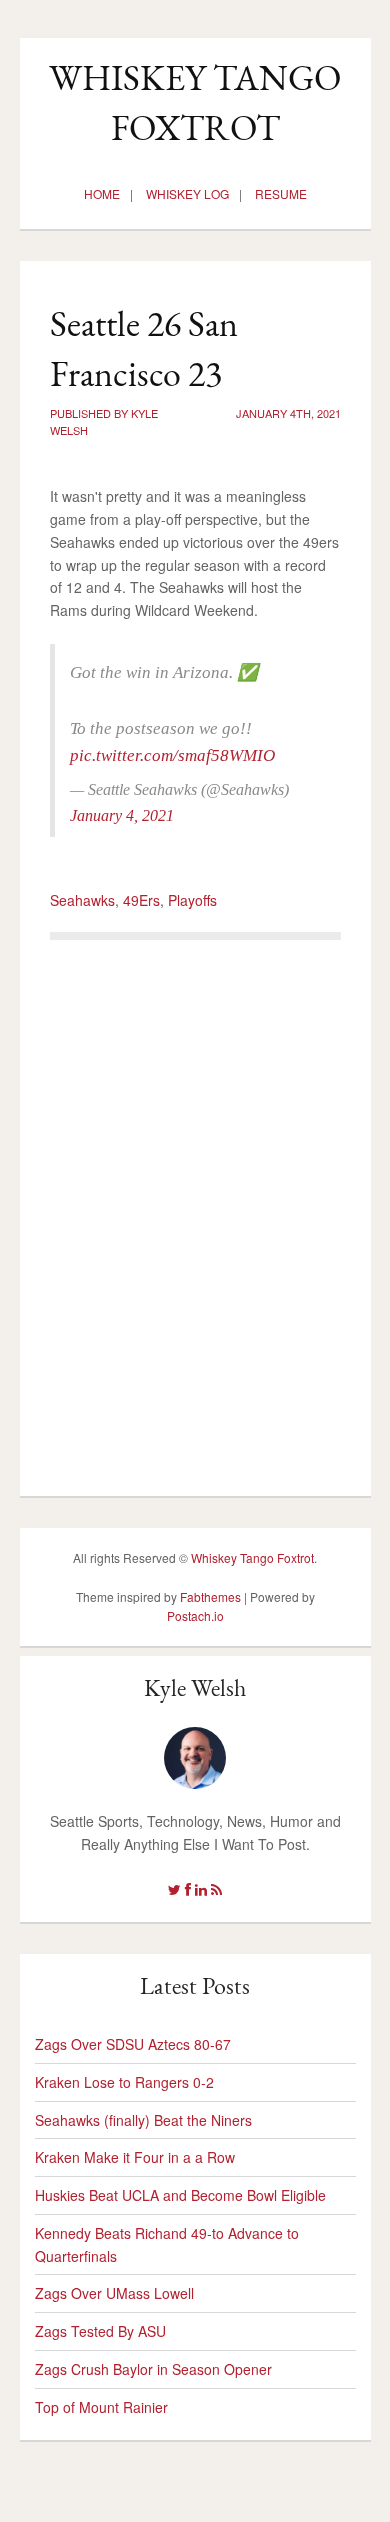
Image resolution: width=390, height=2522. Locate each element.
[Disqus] (195, 1210)
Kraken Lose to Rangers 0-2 (124, 2082)
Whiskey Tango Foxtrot (252, 1557)
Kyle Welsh (195, 1687)
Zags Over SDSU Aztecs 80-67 (133, 2044)
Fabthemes (210, 1596)
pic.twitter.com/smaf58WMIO (172, 755)
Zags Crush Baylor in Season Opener (153, 2369)
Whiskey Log (187, 193)
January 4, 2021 (122, 815)
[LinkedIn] (201, 1889)
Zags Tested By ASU (100, 2331)
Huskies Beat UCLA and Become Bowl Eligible (180, 2195)
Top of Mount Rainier (101, 2407)
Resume (281, 193)
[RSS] (216, 1889)
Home (102, 193)
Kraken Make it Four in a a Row (135, 2157)
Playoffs (192, 900)
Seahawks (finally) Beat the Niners (143, 2120)
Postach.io (195, 1615)
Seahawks (82, 900)
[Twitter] (174, 1889)
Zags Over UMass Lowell (114, 2293)
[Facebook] (188, 1889)
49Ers (141, 900)
